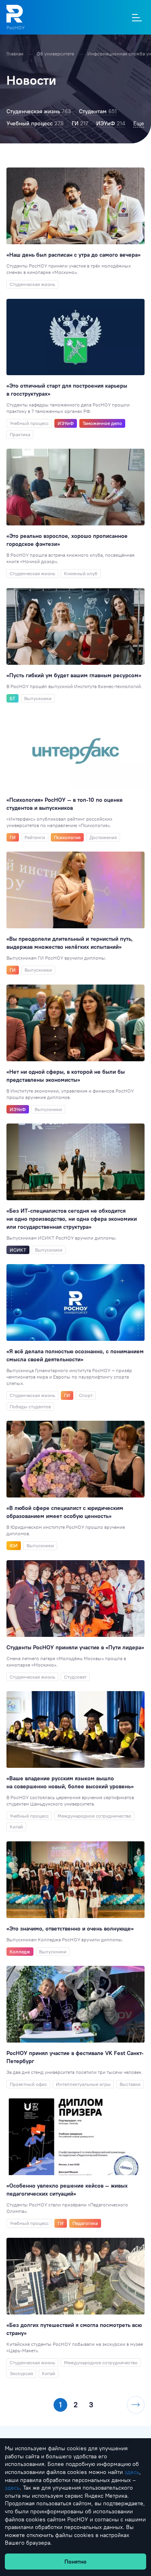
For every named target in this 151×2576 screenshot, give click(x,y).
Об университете (56, 54)
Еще (139, 123)
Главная (16, 54)
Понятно (75, 2562)
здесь (132, 2472)
